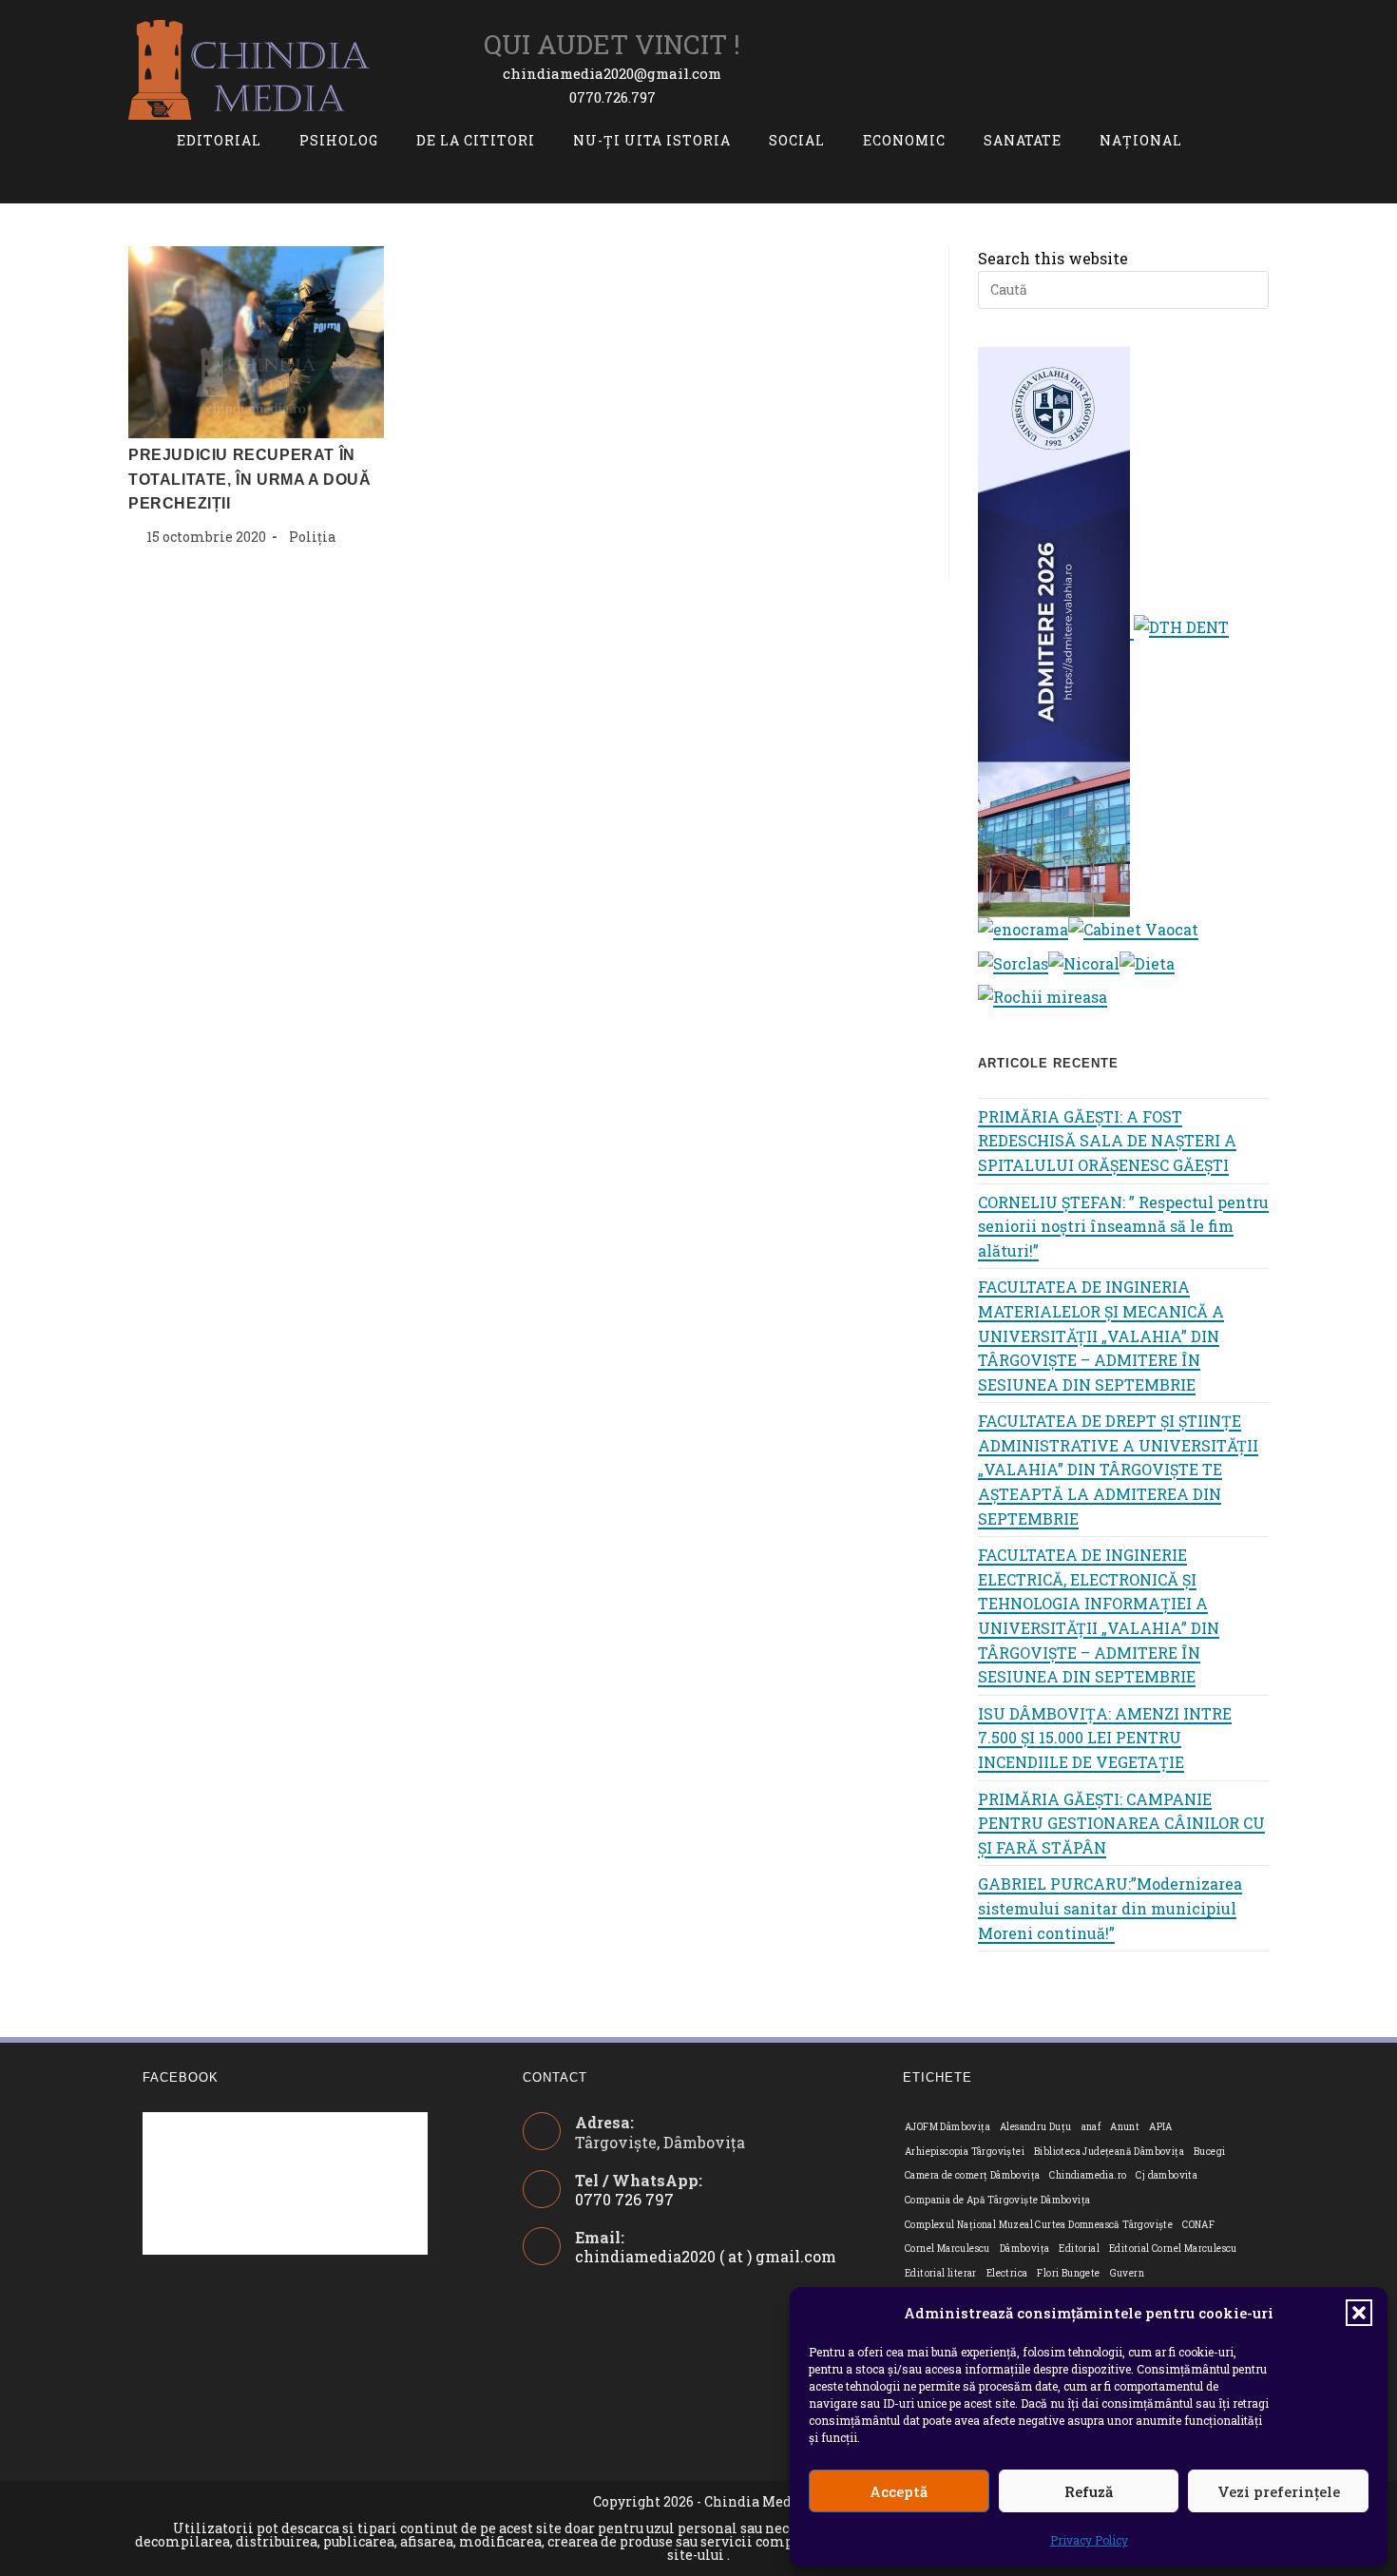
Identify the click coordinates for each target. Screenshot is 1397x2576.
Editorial (1079, 2249)
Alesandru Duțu (1036, 2127)
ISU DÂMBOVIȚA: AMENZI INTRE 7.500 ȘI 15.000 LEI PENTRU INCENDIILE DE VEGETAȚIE (1105, 1738)
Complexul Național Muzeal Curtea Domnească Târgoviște (1039, 2225)
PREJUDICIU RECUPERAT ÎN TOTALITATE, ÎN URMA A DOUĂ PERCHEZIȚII (250, 479)
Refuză (1089, 2491)
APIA (1161, 2127)
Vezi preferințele (1279, 2491)
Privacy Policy (1089, 2540)
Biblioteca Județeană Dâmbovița (1109, 2152)
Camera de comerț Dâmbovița (972, 2175)
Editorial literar (941, 2273)
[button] (1359, 2313)
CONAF (1198, 2225)
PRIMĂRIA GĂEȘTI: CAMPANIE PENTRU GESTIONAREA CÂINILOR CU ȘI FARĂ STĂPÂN (1121, 1823)
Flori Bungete (1068, 2273)
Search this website (1053, 258)
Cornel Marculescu (947, 2249)
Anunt (1125, 2127)
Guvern (1127, 2273)
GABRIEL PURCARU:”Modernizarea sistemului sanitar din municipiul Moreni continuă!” (1110, 1908)
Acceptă (899, 2491)
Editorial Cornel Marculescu (1173, 2249)
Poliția (312, 537)
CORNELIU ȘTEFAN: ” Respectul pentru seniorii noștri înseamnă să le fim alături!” (1123, 1226)
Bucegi (1209, 2152)
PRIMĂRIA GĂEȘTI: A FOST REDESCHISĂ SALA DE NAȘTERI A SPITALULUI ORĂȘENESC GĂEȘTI (1107, 1141)
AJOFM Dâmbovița (947, 2127)
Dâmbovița (1025, 2249)
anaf (1091, 2127)
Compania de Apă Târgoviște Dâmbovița (997, 2200)
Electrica (1007, 2273)
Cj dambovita (1167, 2175)
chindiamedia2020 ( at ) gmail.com (706, 2256)
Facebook (181, 2077)
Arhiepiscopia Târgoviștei (965, 2152)
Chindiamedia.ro (1088, 2175)
